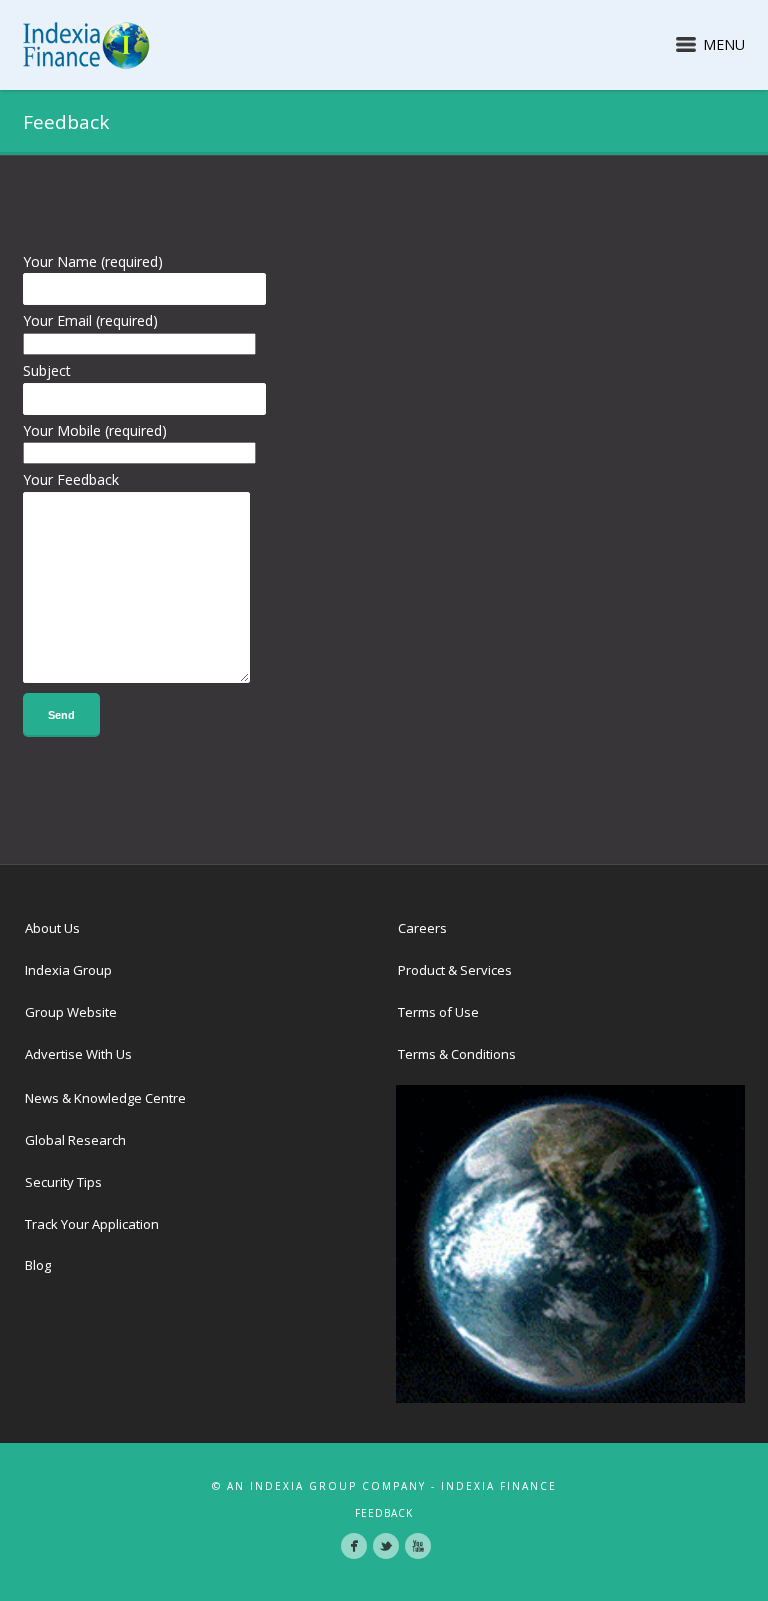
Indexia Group (68, 970)
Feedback (384, 1513)
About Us (52, 928)
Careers (422, 928)
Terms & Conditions (457, 1054)
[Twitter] (386, 1546)
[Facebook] (354, 1546)
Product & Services (455, 970)
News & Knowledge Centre (105, 1098)
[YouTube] (418, 1546)
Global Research (75, 1140)
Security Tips (63, 1182)
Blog (38, 1265)
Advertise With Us (78, 1054)
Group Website (71, 1012)
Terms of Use (438, 1012)
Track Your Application (92, 1224)
